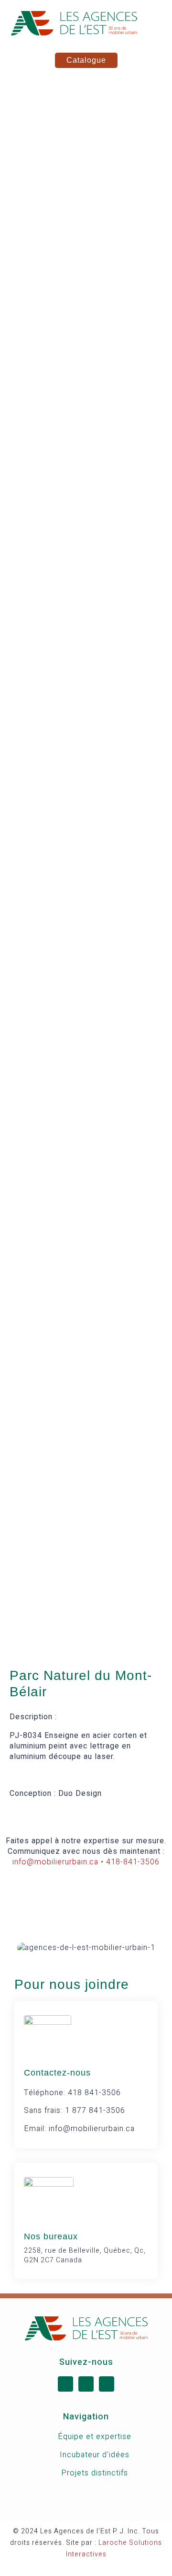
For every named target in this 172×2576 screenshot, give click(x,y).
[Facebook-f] (65, 2384)
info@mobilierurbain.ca (55, 1862)
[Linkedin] (86, 2384)
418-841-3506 (133, 1862)
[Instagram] (107, 2384)
